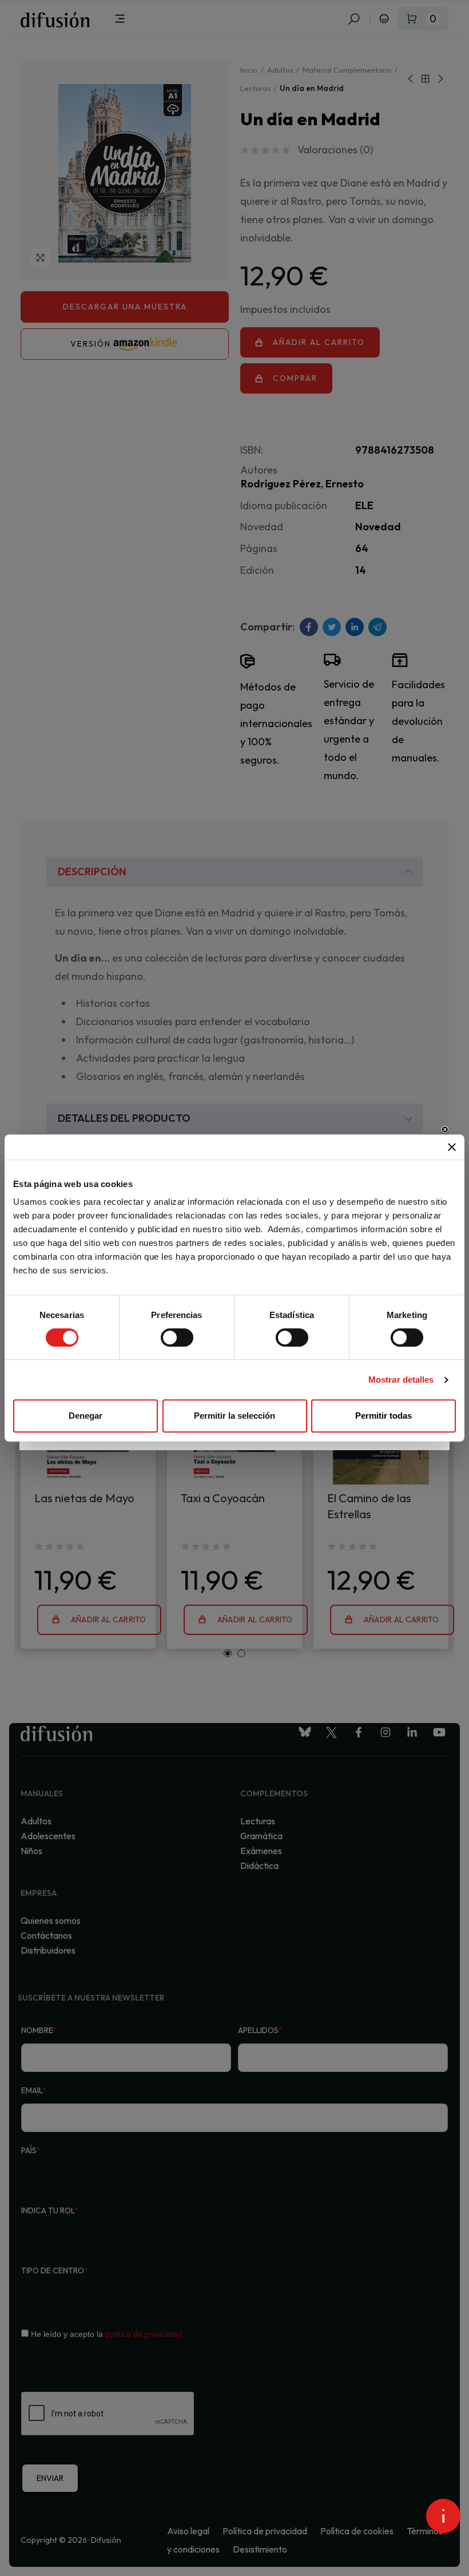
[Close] (445, 1130)
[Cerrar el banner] (452, 1147)
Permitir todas (383, 1416)
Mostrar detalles (401, 1380)
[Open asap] (443, 2516)
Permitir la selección (234, 1416)
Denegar (86, 1416)
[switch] (177, 1337)
